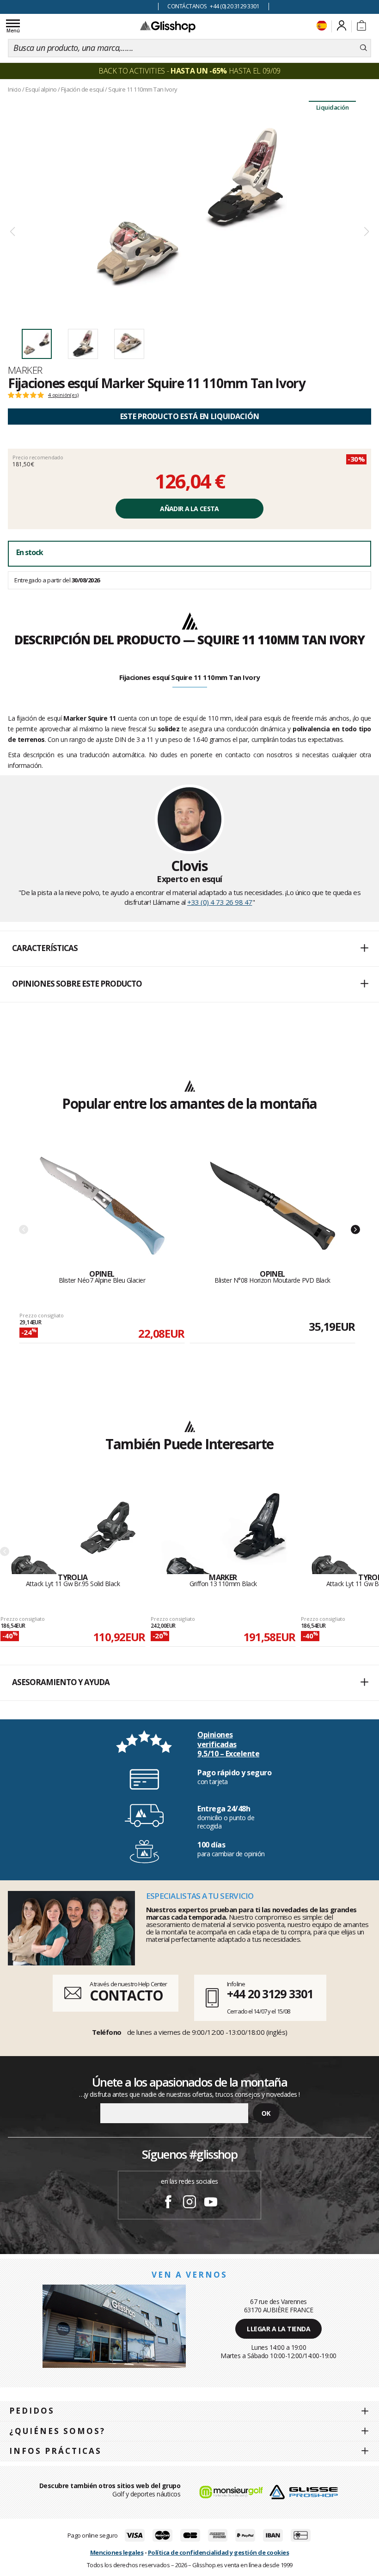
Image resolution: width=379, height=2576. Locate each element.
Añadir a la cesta (189, 509)
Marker (25, 370)
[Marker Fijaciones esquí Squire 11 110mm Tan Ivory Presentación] (189, 209)
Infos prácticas (55, 2451)
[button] (189, 949)
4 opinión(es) (63, 395)
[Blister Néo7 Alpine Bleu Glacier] (102, 1206)
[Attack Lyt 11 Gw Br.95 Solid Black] (73, 1528)
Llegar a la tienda (278, 2329)
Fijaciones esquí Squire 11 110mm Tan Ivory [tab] (190, 677)
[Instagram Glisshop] (189, 2203)
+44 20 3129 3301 (270, 1994)
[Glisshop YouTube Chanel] (211, 2203)
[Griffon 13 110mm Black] (223, 1528)
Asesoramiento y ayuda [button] (61, 1682)
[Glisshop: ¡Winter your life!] (168, 26)
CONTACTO (126, 1995)
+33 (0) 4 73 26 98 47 (220, 902)
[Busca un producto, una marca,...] (364, 48)
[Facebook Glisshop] (168, 2203)
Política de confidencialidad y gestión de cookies (219, 2552)
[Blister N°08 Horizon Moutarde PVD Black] (273, 1206)
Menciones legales (117, 2552)
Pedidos (32, 2411)
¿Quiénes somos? (57, 2431)
